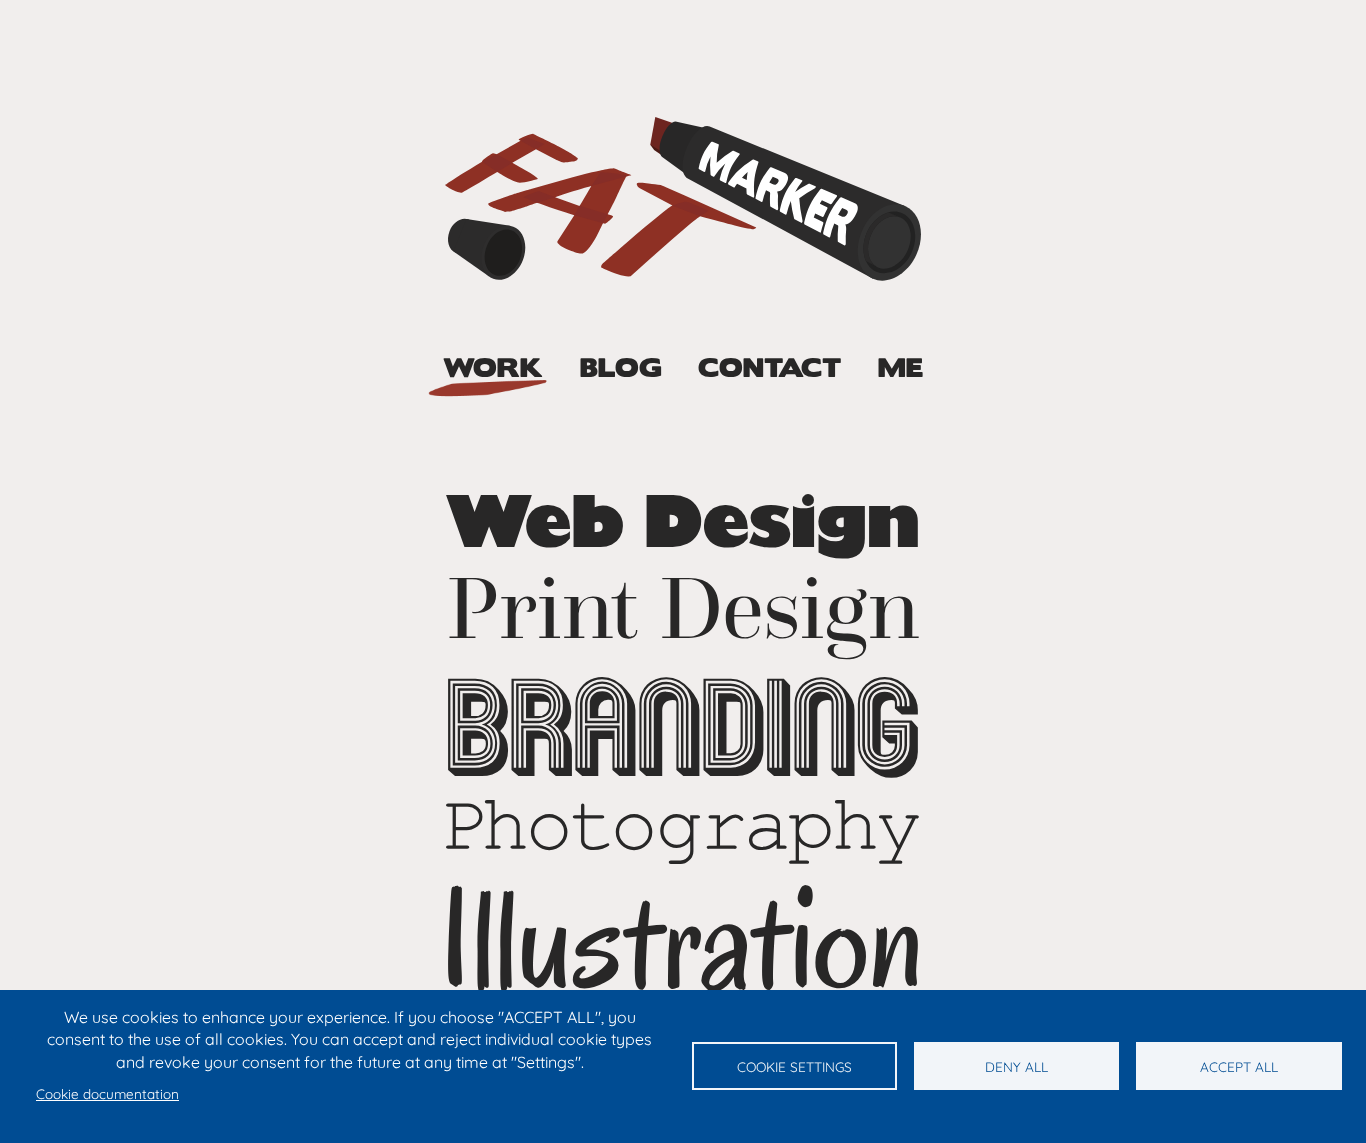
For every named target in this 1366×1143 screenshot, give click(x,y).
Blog (621, 369)
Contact (769, 369)
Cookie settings (794, 1066)
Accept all (1239, 1066)
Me (900, 369)
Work (493, 369)
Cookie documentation (107, 1093)
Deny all (1016, 1066)
